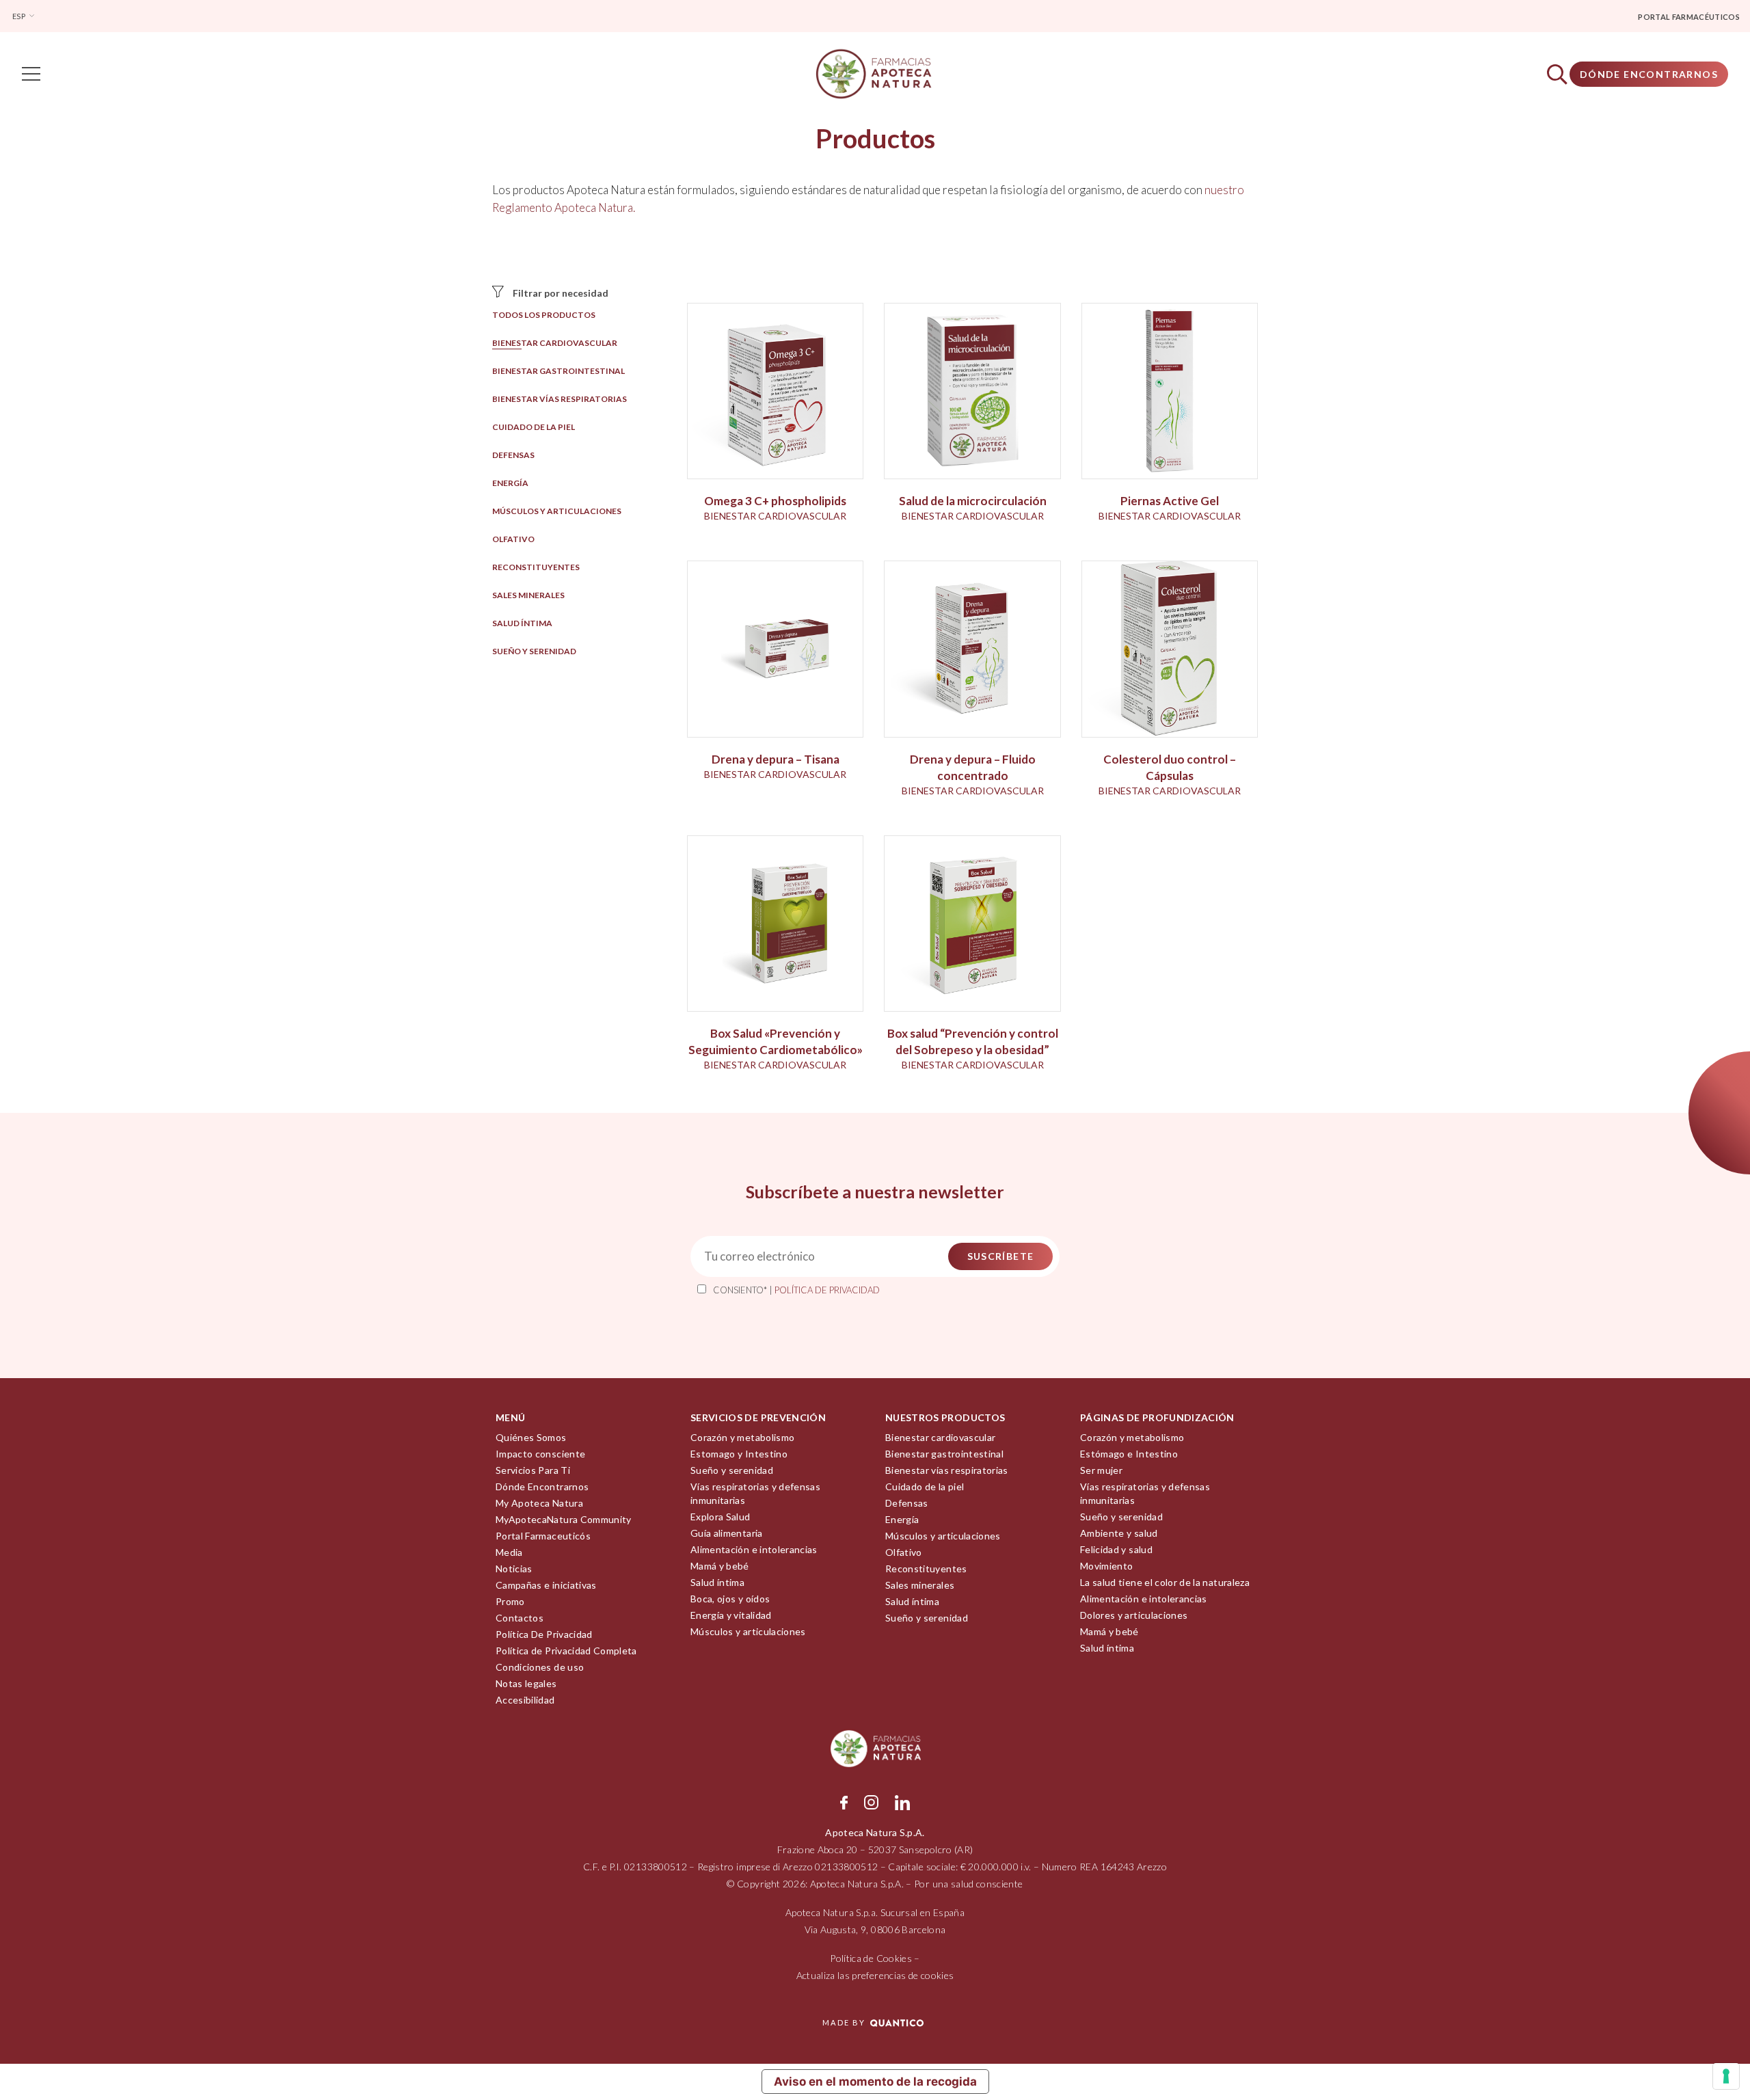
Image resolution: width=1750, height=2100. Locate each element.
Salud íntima (522, 623)
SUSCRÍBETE (1001, 1256)
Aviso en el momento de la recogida (875, 2082)
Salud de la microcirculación (973, 501)
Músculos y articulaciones (557, 511)
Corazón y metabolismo (742, 1437)
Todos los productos (544, 315)
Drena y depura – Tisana (776, 759)
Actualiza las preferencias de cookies (875, 1975)
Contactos (520, 1618)
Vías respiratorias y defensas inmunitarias (755, 1493)
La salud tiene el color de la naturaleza (1165, 1582)
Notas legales (526, 1683)
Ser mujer (1101, 1470)
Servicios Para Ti (533, 1470)
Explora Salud (721, 1517)
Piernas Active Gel (1170, 501)
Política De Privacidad (544, 1634)
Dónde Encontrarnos (1649, 74)
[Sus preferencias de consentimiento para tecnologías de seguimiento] (1726, 2076)
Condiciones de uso (540, 1667)
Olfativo (513, 539)
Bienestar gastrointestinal (558, 371)
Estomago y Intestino (739, 1454)
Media (509, 1552)
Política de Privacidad (827, 1290)
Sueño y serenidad (534, 651)
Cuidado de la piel (534, 427)
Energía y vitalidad (731, 1615)
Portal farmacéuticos (1689, 17)
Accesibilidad (525, 1700)
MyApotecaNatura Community (564, 1519)
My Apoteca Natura (539, 1503)
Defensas (513, 455)
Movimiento (1107, 1566)
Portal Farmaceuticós (543, 1536)
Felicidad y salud (1116, 1549)
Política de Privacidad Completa (566, 1651)
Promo (510, 1601)
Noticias (514, 1569)
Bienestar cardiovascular (555, 343)
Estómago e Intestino (1129, 1454)
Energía (510, 483)
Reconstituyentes (536, 567)
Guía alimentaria (727, 1533)
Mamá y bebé (720, 1566)
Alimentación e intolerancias (754, 1549)
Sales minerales (528, 595)
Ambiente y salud (1119, 1533)
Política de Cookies (871, 1958)
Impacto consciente (540, 1454)
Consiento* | (796, 1290)
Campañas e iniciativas (546, 1585)
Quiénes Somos (531, 1437)
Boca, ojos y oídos (730, 1599)
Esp (19, 16)
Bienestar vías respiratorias (560, 399)
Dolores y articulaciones (1134, 1615)
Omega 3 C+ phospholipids (775, 501)
